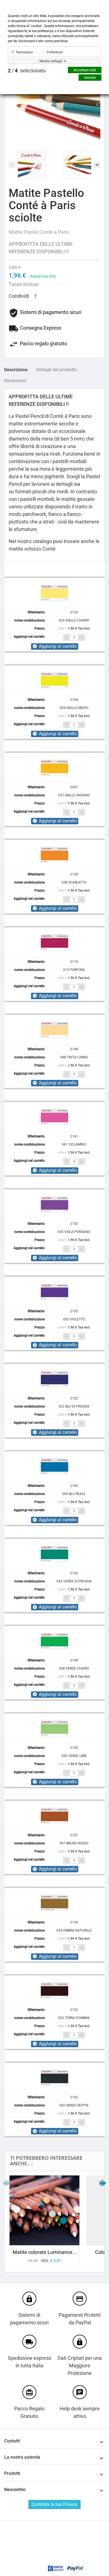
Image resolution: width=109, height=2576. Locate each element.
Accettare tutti (85, 70)
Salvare (90, 78)
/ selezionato (27, 71)
